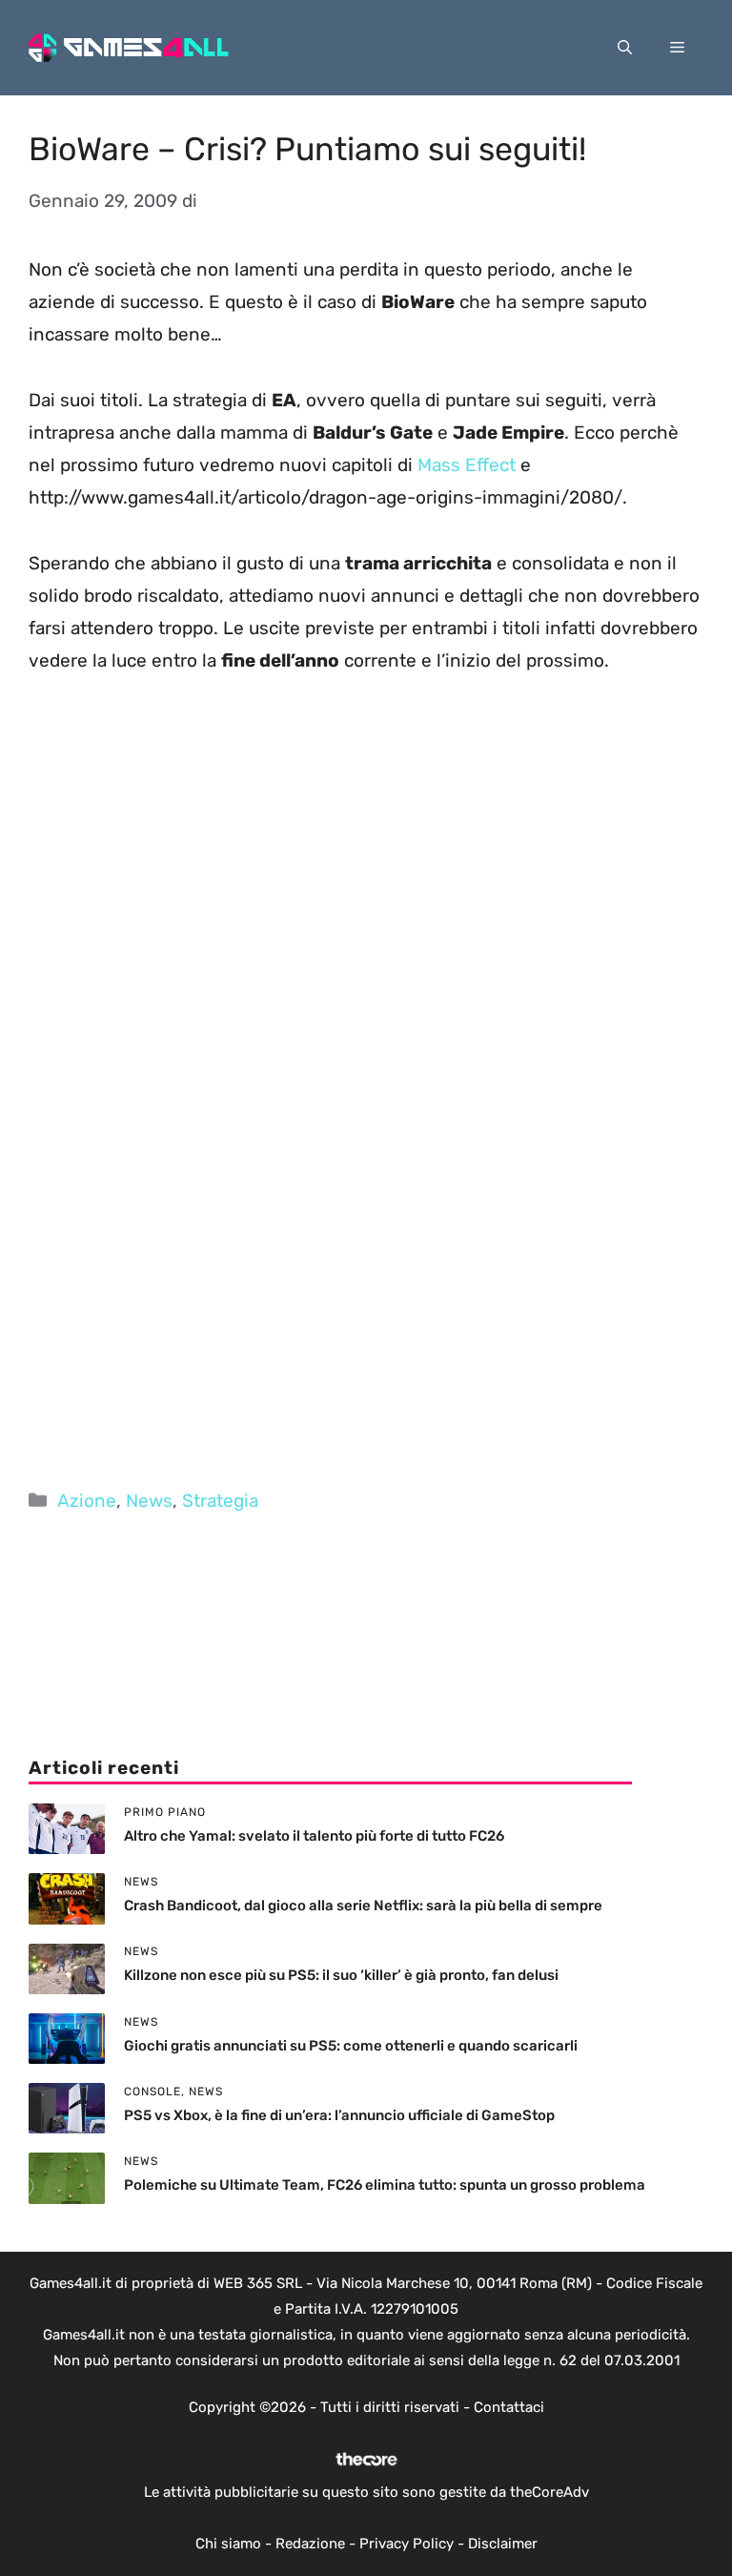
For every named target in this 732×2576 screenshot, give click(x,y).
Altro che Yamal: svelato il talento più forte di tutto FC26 (314, 1836)
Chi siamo (228, 2544)
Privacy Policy (407, 2544)
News (149, 1501)
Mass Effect (467, 465)
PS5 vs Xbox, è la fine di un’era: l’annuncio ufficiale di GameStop (339, 2115)
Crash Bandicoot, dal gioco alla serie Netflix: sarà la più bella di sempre (363, 1906)
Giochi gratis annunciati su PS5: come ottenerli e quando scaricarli (351, 2046)
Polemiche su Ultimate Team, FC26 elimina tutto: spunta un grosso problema (385, 2185)
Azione (87, 1501)
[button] (625, 48)
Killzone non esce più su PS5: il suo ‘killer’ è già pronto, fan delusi (341, 1975)
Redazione (310, 2544)
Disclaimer (503, 2544)
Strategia (220, 1501)
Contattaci (509, 2407)
